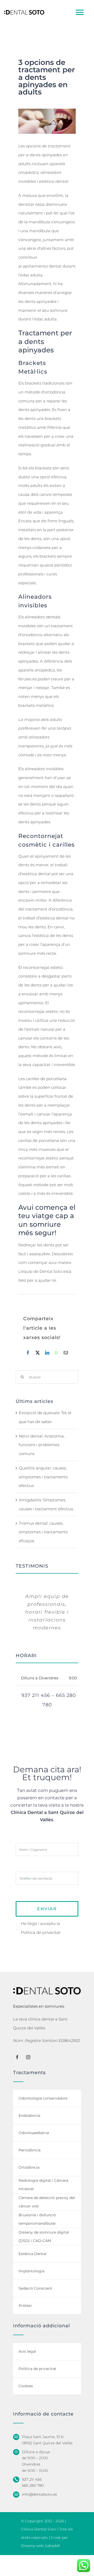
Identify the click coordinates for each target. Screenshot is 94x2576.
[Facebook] (28, 1353)
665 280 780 (33, 2485)
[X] (38, 1353)
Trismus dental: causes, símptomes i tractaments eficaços (43, 1532)
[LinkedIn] (47, 1353)
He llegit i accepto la (41, 1928)
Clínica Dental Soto (39, 2529)
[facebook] (17, 2057)
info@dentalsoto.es (39, 2494)
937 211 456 (32, 2479)
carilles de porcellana (46, 1079)
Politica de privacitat (41, 1932)
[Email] (66, 1353)
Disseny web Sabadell (40, 2546)
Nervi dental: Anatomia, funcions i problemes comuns (42, 1445)
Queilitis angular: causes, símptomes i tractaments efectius (43, 1477)
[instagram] (28, 2057)
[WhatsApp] (56, 1353)
